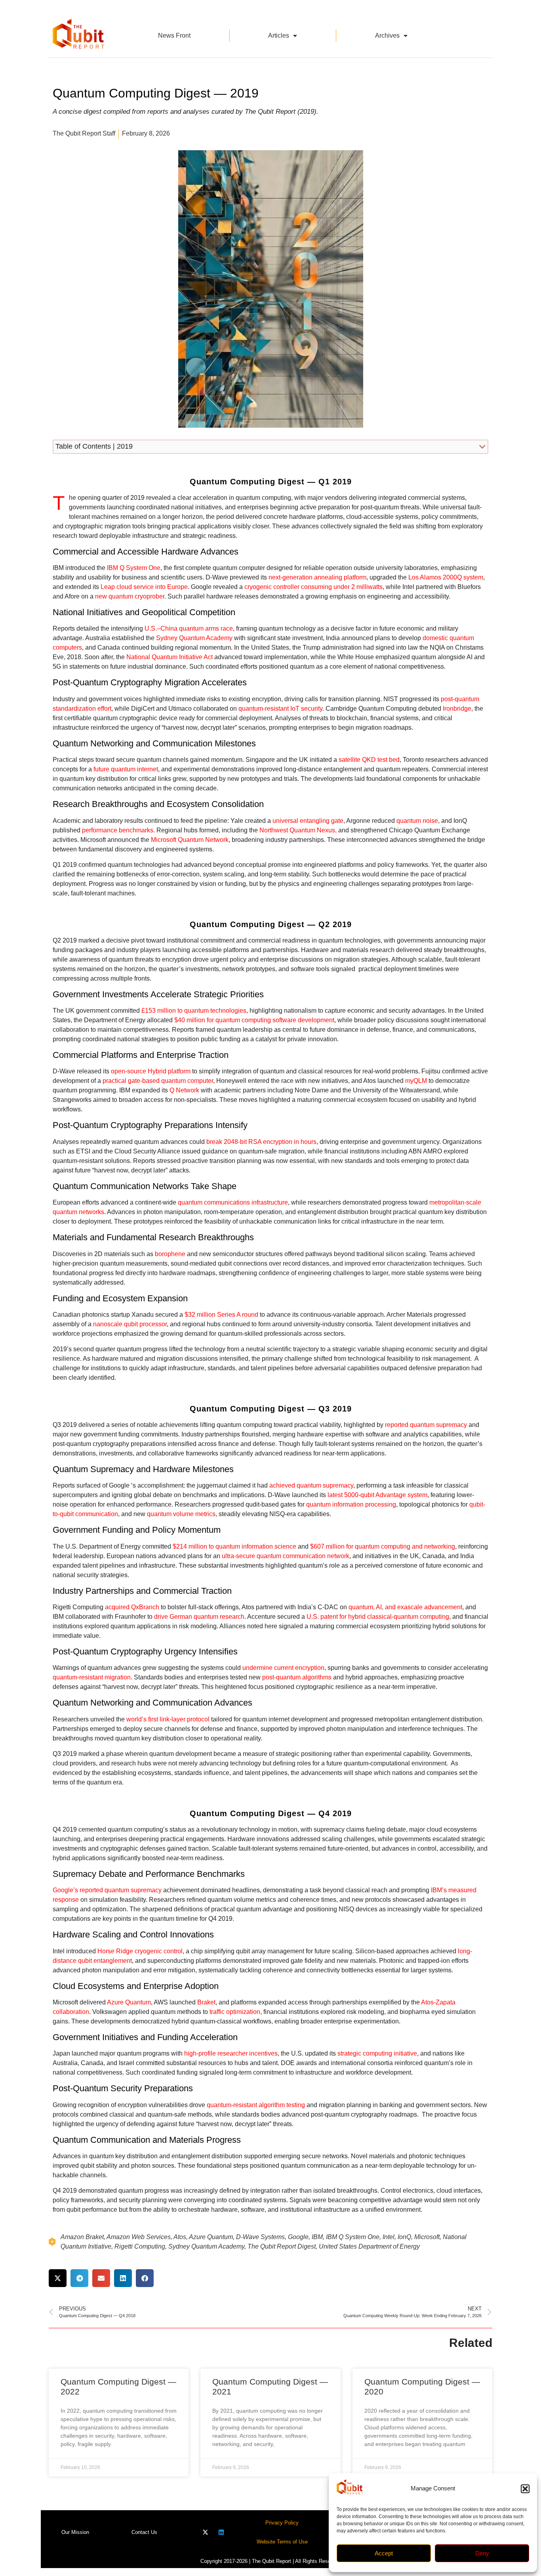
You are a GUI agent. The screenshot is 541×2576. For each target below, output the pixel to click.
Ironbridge (457, 709)
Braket (206, 2002)
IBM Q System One (134, 568)
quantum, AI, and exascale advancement (405, 1607)
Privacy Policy (282, 2523)
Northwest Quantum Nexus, (299, 830)
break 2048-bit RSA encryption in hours (261, 1142)
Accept (384, 2553)
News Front (174, 35)
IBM (317, 2237)
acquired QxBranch (132, 1607)
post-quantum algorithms (297, 1677)
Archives (387, 35)
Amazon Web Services (139, 2237)
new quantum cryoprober (130, 596)
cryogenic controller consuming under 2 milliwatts (313, 587)
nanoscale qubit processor (130, 1324)
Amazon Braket (82, 2237)
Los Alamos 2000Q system (446, 577)
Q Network (184, 1090)
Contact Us (144, 2532)
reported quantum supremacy (426, 1425)
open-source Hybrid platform (151, 1071)
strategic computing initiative (377, 2053)
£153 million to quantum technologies (194, 1011)
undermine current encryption (283, 1668)
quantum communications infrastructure (233, 1202)
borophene (170, 1254)
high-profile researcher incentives (231, 2053)
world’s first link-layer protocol (168, 1719)
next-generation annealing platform (317, 577)
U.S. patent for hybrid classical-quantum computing (378, 1617)
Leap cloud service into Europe (144, 587)
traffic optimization (235, 2012)
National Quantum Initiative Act (170, 657)
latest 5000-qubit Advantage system (377, 1495)
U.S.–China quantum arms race (189, 628)
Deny (482, 2553)
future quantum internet (126, 769)
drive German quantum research (199, 1617)
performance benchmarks (118, 830)
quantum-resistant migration (92, 1677)
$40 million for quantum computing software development (254, 1020)
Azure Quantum (129, 2002)
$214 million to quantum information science (234, 1546)
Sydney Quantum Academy (194, 638)
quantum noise (417, 821)
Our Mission (75, 2532)
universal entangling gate (308, 821)
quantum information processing (351, 1504)
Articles (279, 35)
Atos (180, 2237)
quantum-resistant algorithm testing (256, 2105)
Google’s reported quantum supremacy (107, 1890)
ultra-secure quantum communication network (286, 1556)
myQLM (416, 1081)
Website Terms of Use (282, 2542)
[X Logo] (205, 2532)
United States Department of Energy (369, 2246)
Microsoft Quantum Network (190, 840)
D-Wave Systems (260, 2237)
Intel (389, 2237)
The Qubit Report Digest (282, 2246)
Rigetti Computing (140, 2246)
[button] (525, 2489)
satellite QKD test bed (369, 760)
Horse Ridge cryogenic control (140, 1951)
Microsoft (427, 2237)
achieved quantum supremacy (311, 1485)
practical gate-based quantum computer (158, 1081)
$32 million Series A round (221, 1315)
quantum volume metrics (181, 1514)
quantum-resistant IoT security (280, 709)
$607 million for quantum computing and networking (383, 1546)
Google (298, 2237)
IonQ (404, 2237)
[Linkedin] (221, 2532)
